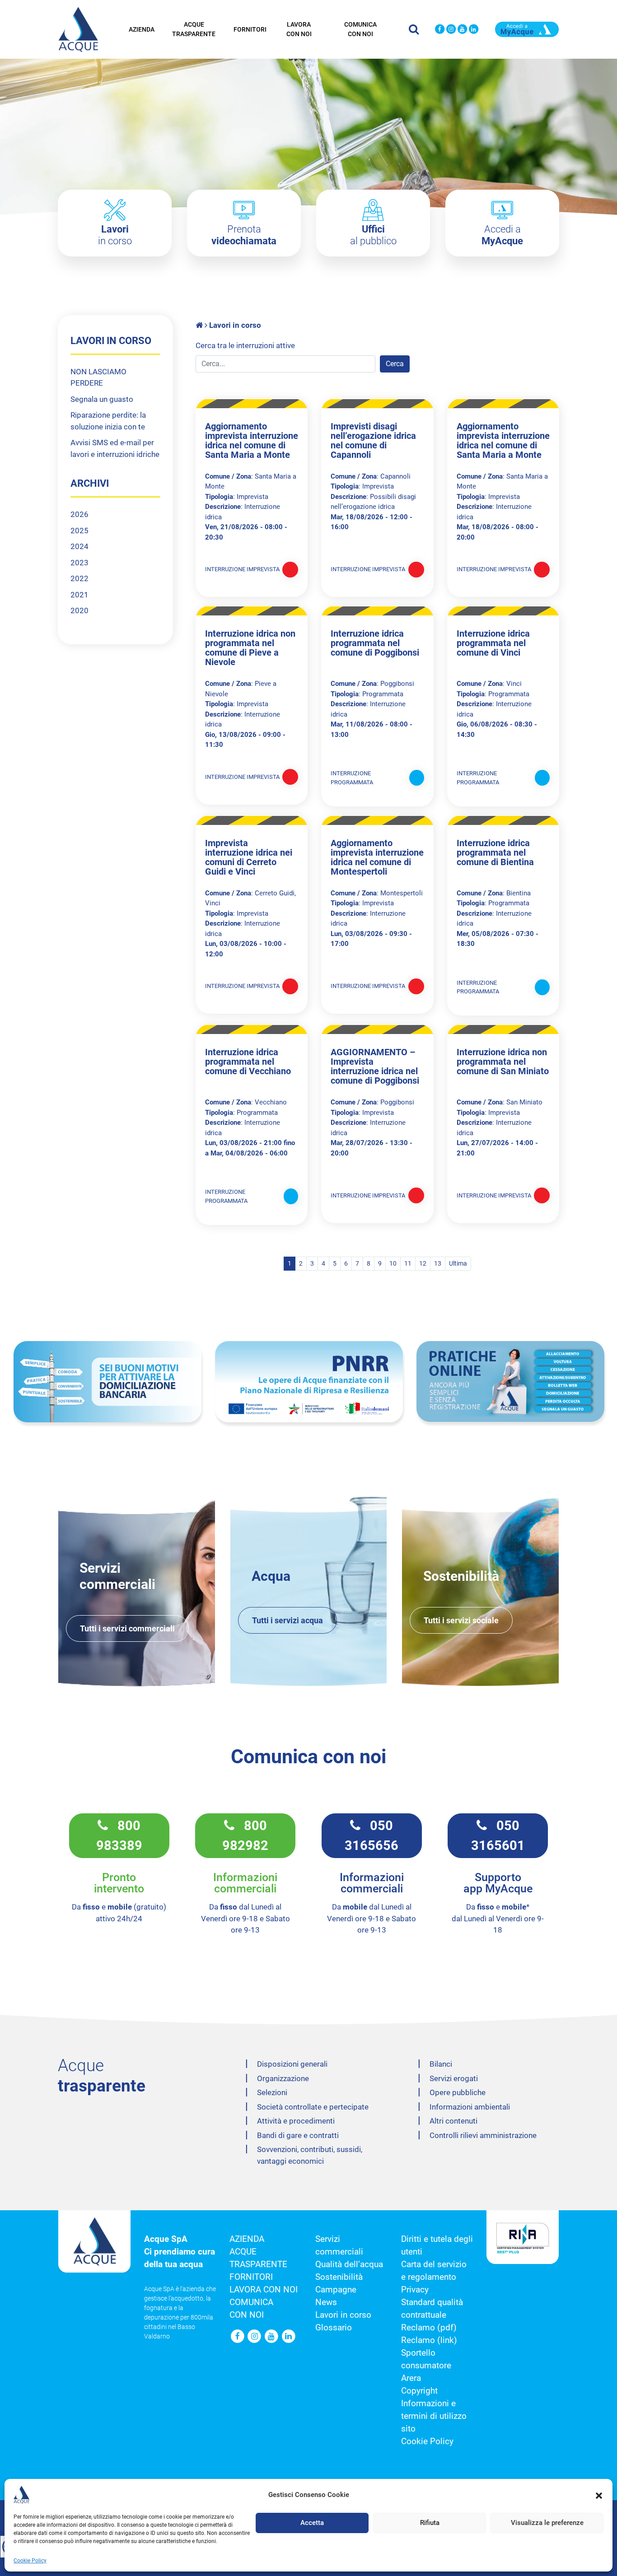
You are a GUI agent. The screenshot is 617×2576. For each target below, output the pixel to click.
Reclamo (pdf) (429, 2328)
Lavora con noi (299, 29)
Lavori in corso (343, 2315)
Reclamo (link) (429, 2340)
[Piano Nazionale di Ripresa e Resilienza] (309, 1382)
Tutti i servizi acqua (287, 1620)
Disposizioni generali (292, 2064)
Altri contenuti (453, 2121)
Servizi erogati (454, 2078)
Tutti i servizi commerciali (127, 1628)
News (326, 2302)
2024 (79, 546)
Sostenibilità (339, 2277)
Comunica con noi (360, 29)
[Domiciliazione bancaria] (108, 1382)
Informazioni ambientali (470, 2107)
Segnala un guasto (102, 399)
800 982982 (245, 1835)
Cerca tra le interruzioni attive (245, 345)
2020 (79, 610)
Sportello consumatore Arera (426, 2366)
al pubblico (373, 235)
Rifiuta (430, 2523)
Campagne (336, 2290)
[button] (599, 2495)
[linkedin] (474, 30)
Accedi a (502, 235)
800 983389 (119, 1835)
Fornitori (250, 29)
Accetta (312, 2523)
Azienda (142, 29)
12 (423, 1263)
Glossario (334, 2328)
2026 (79, 514)
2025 (79, 531)
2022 (79, 578)
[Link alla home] (200, 325)
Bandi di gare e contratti (298, 2135)
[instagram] (451, 30)
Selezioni (272, 2092)
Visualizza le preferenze (547, 2523)
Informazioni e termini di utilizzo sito (434, 2416)
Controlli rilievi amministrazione (483, 2135)
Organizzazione (283, 2078)
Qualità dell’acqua (349, 2264)
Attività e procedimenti (296, 2121)
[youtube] (462, 30)
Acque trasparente (194, 29)
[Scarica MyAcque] (527, 28)
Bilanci (441, 2064)
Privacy (415, 2290)
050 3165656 (372, 1835)
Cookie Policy (30, 2561)
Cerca (395, 364)
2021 (79, 595)
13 (438, 1263)
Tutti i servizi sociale (461, 1620)
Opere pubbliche (458, 2092)
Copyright (419, 2391)
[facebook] (440, 30)
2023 (79, 563)
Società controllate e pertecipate (313, 2107)
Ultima (458, 1263)
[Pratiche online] (510, 1381)
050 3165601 (498, 1835)
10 (393, 1263)
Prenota (244, 235)
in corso (115, 235)
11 (408, 1263)
